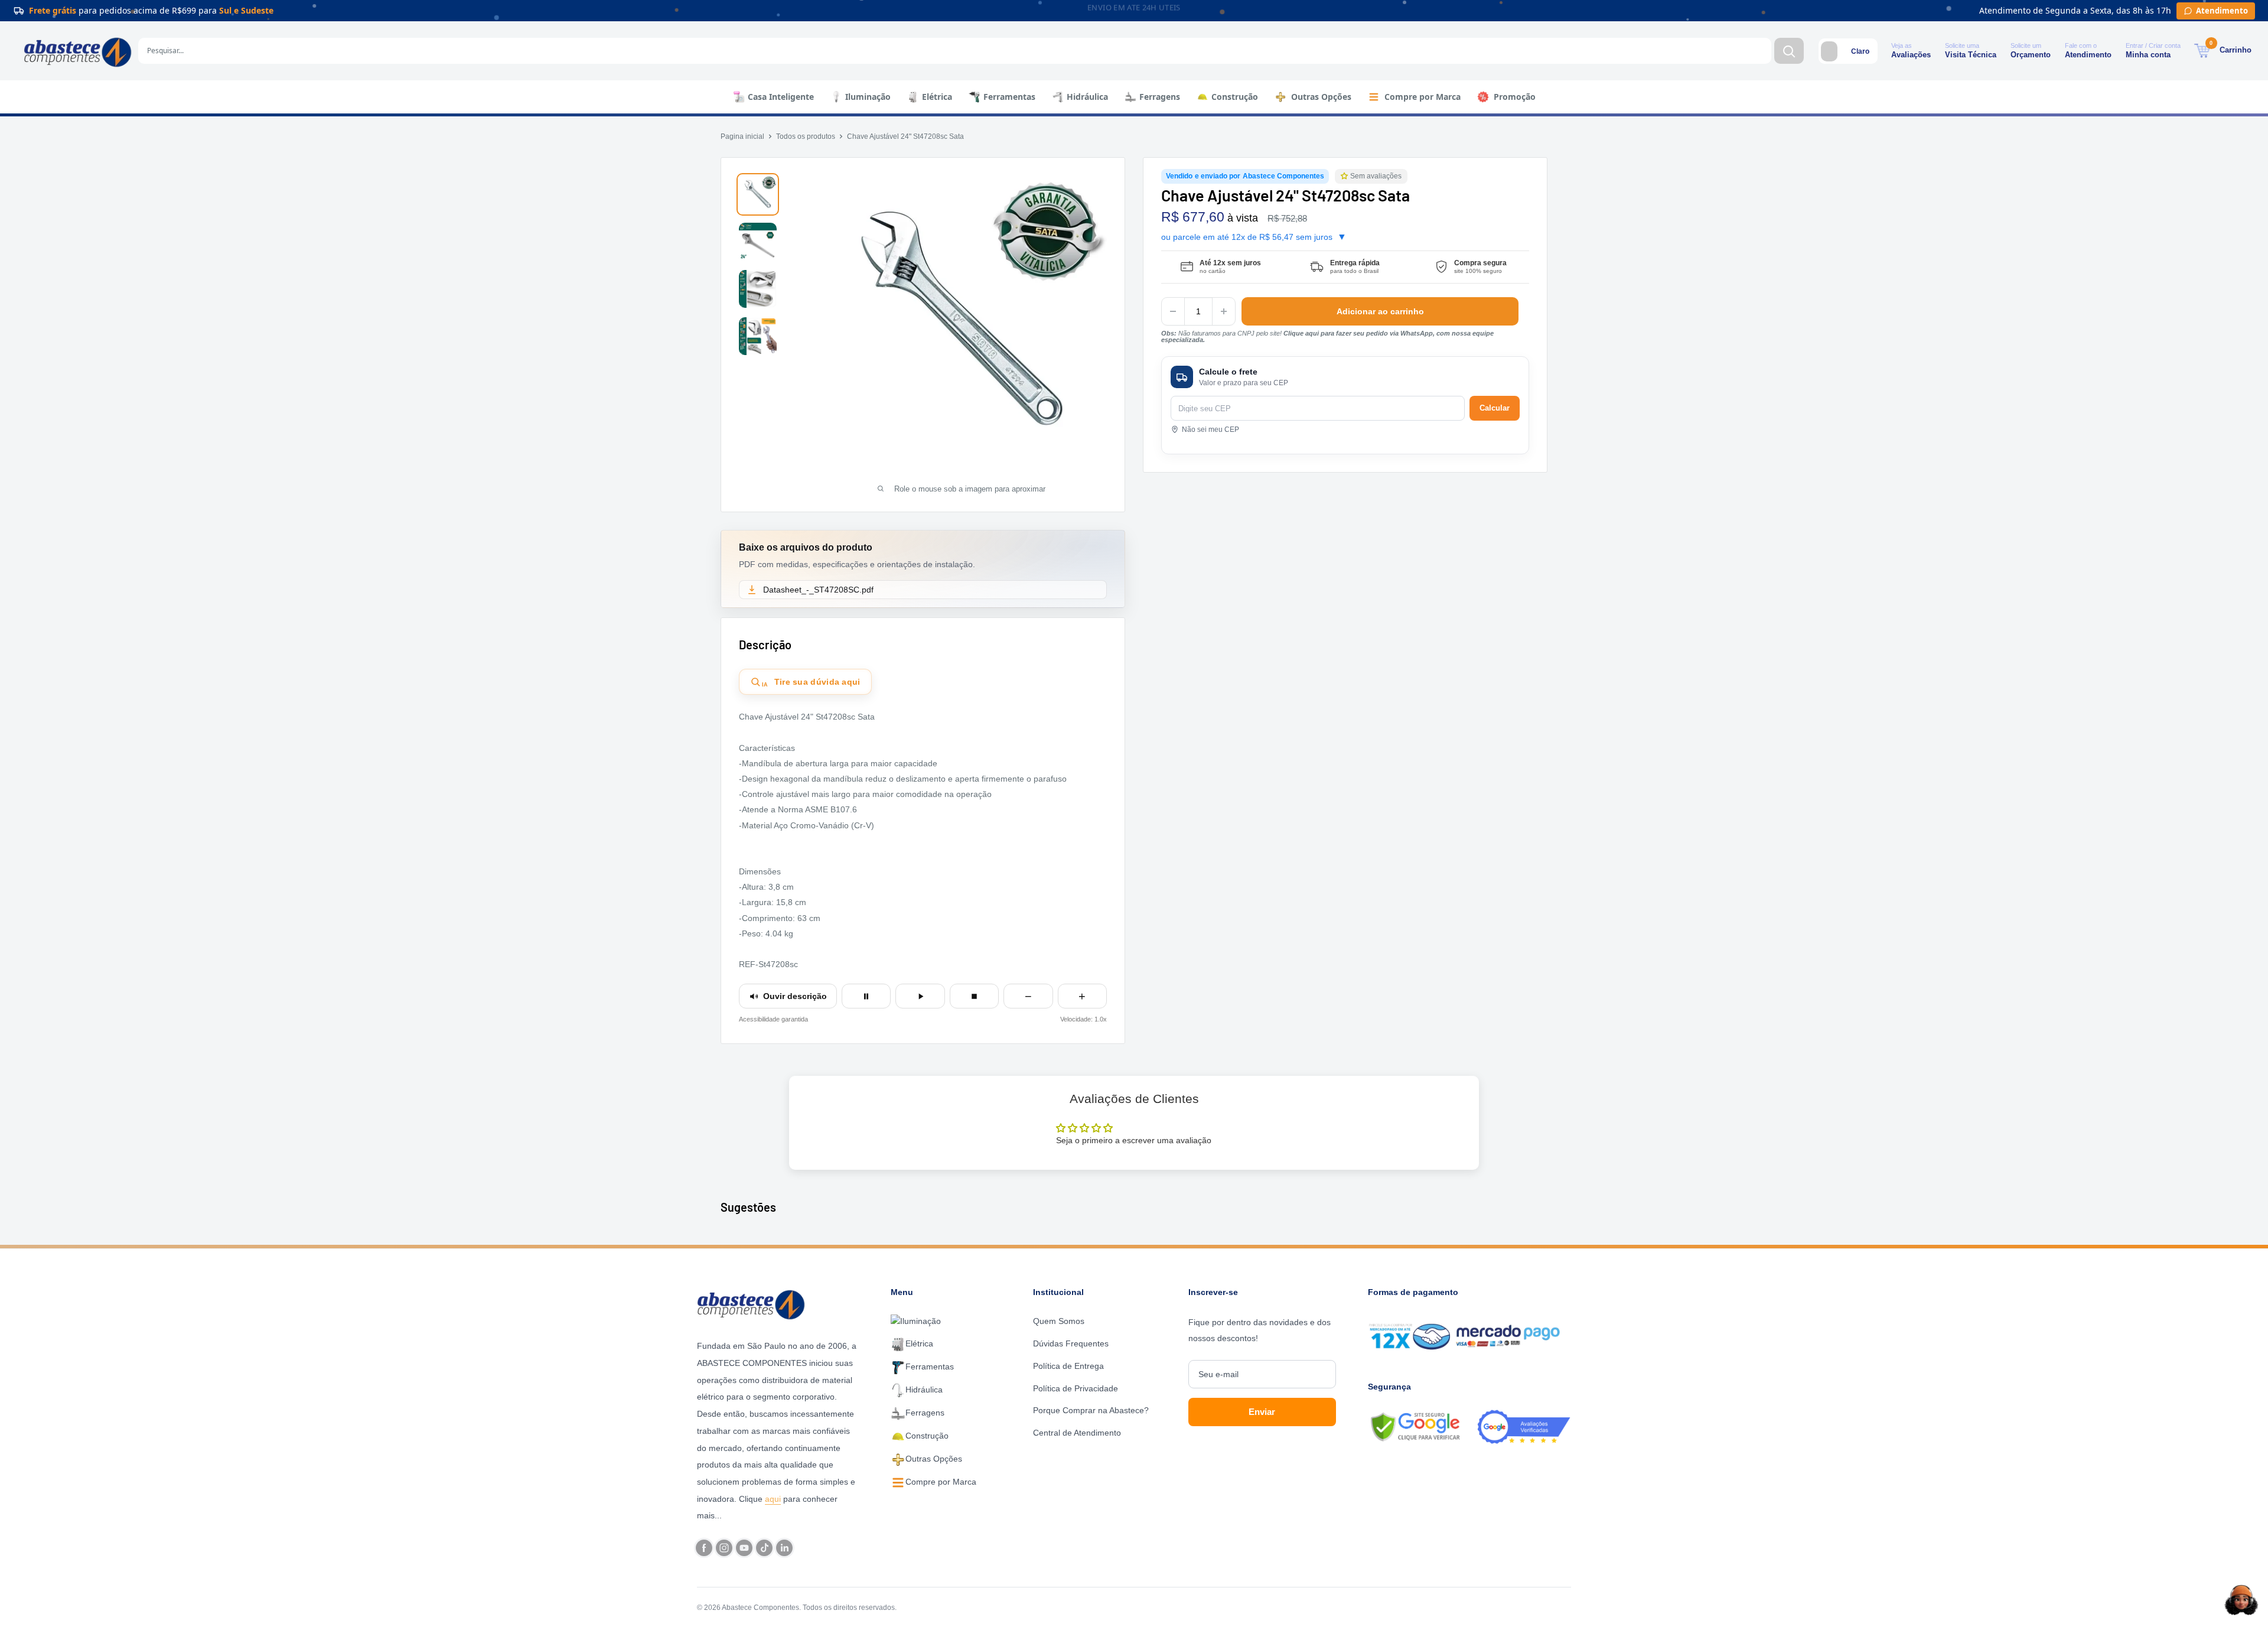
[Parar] (974, 996)
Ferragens (1160, 97)
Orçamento (2031, 55)
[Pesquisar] (1789, 51)
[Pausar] (866, 996)
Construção (1235, 97)
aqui (773, 1499)
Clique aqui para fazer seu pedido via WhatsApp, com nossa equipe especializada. (1327, 336)
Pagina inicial (742, 136)
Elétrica (937, 97)
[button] (1345, 176)
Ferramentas (1009, 97)
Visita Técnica (1971, 55)
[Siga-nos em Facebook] (704, 1548)
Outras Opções (1321, 97)
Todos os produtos (806, 136)
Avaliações (1911, 55)
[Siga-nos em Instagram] (724, 1548)
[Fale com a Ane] (2241, 1600)
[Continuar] (920, 996)
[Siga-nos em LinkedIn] (784, 1548)
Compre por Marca (1423, 97)
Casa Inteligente (781, 97)
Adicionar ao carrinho (1380, 311)
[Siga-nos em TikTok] (764, 1548)
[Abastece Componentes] (754, 1303)
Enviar (1262, 1412)
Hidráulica (1087, 97)
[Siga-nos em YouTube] (744, 1548)
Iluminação (868, 97)
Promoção (1515, 97)
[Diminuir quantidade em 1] (1173, 311)
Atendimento (2088, 55)
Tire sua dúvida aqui (811, 682)
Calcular (1495, 408)
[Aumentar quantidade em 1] (1224, 311)
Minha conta (2148, 55)
